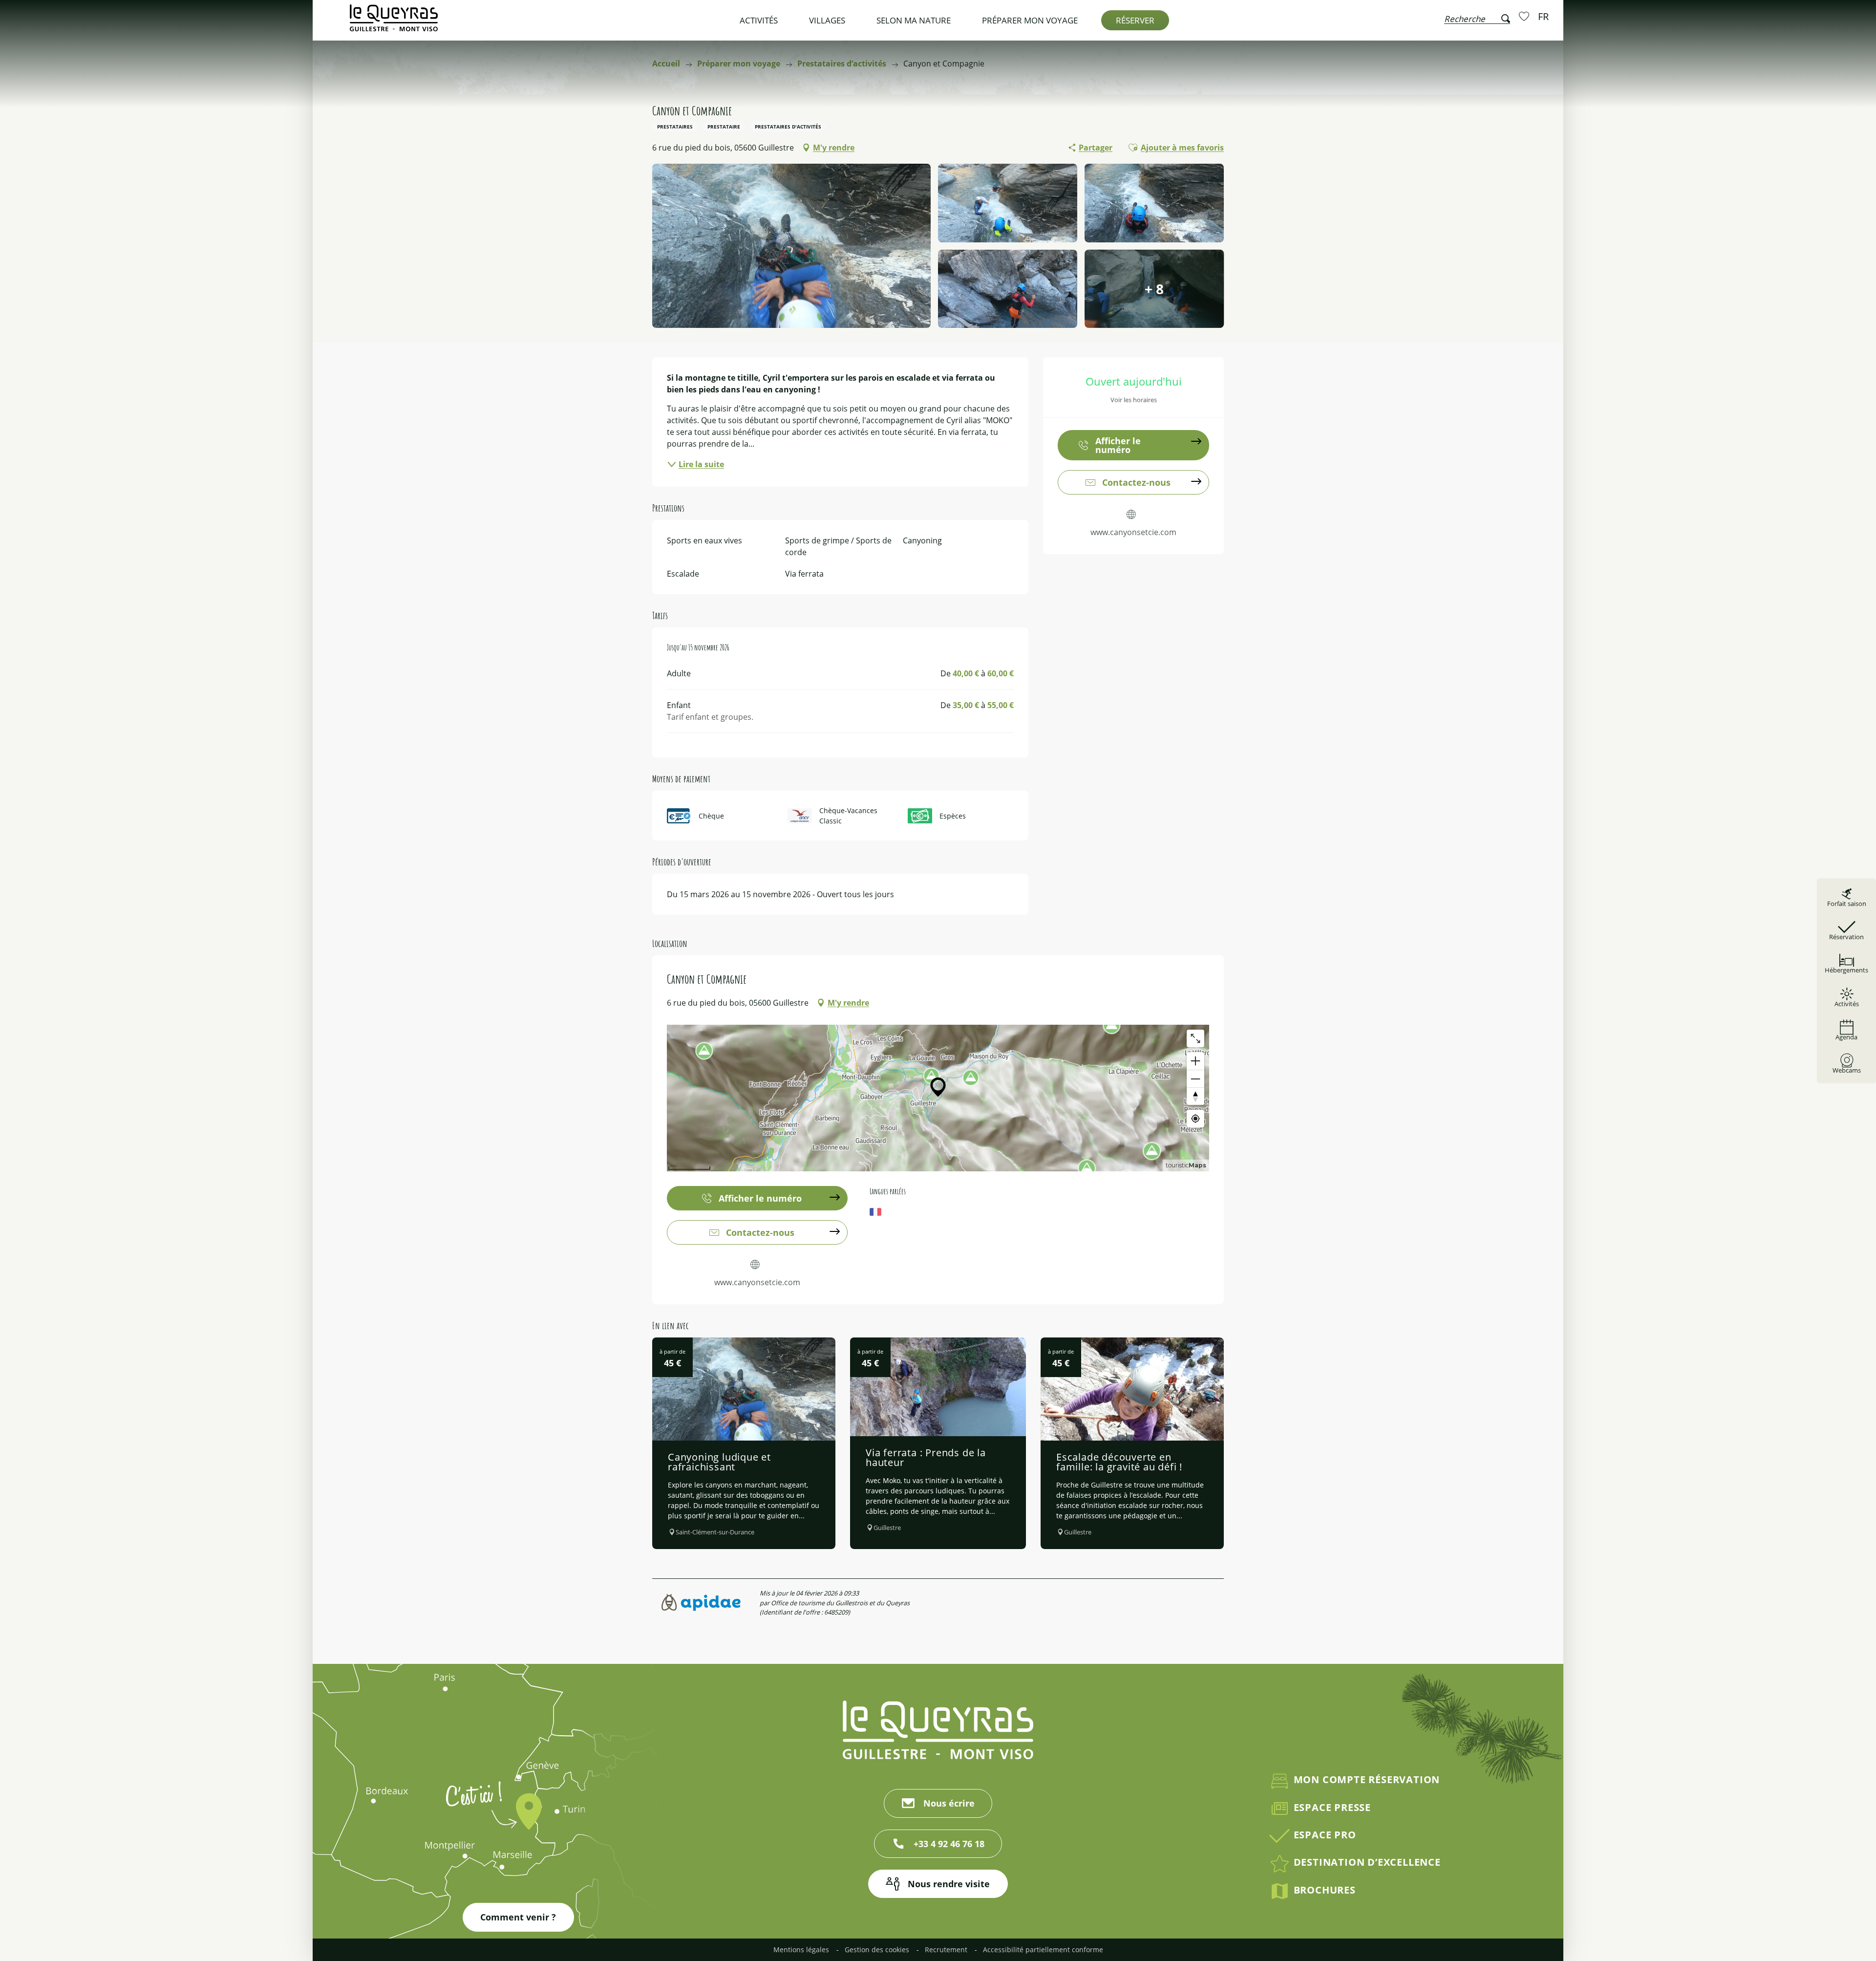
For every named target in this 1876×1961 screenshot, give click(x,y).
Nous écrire (949, 1803)
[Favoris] (1525, 16)
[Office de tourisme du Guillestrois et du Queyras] (394, 23)
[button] (1477, 17)
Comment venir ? (518, 1917)
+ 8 (1154, 289)
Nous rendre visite (949, 1884)
